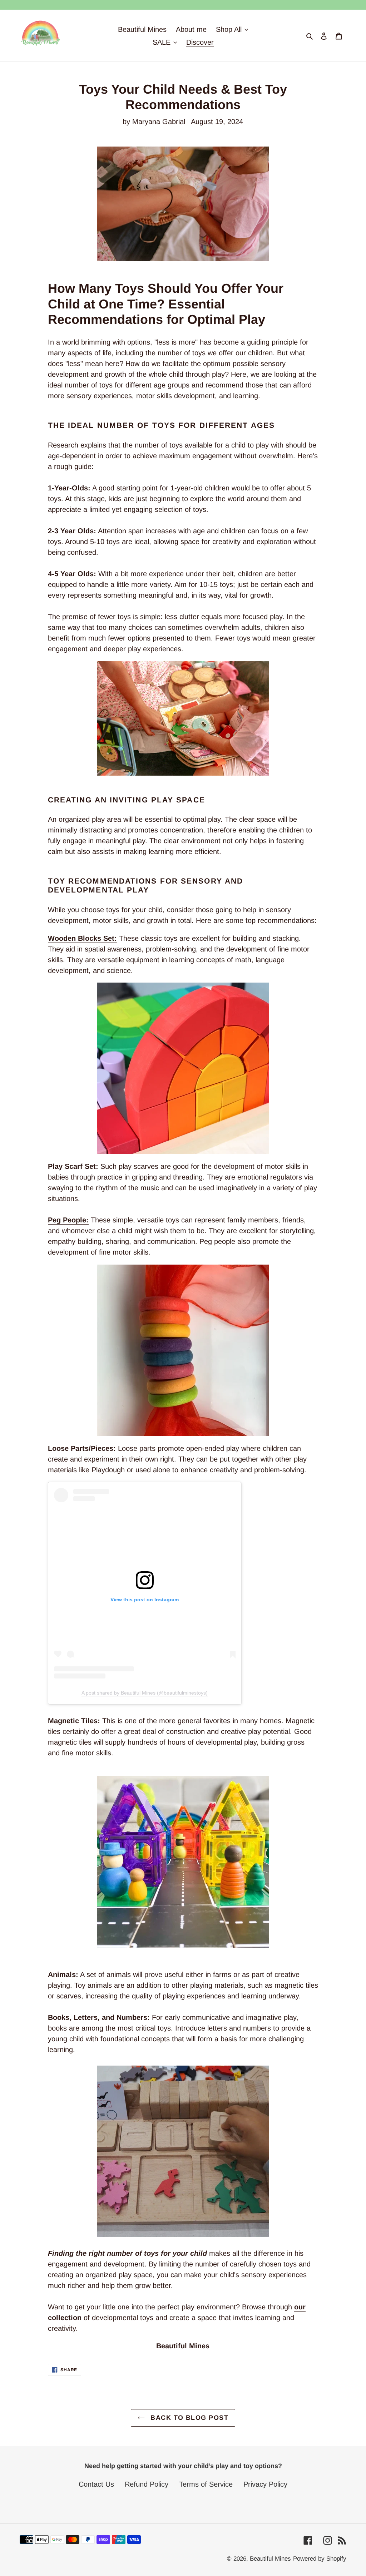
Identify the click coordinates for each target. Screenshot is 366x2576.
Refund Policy (147, 2484)
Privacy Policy (265, 2484)
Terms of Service (206, 2484)
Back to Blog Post (188, 2418)
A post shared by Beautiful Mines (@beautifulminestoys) (145, 1693)
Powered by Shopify (320, 2559)
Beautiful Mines (270, 2559)
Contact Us (96, 2484)
